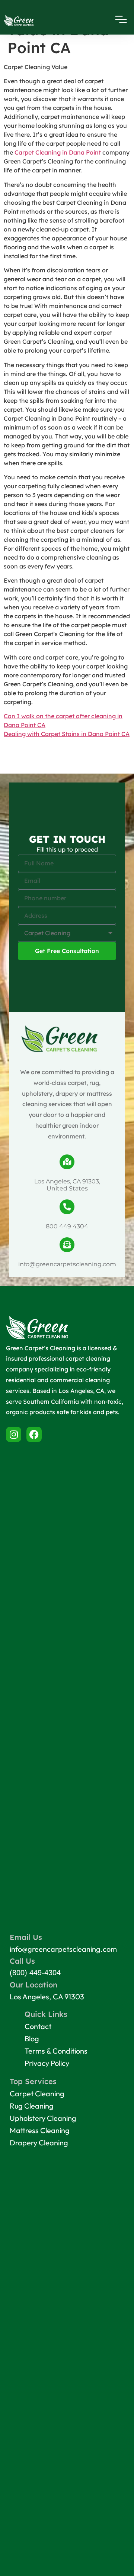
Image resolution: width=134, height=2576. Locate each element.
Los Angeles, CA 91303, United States (67, 1185)
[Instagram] (14, 1434)
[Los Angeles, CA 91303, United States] (67, 1162)
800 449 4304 (67, 1226)
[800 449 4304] (67, 1207)
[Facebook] (34, 1434)
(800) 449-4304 (35, 1973)
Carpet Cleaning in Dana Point (58, 152)
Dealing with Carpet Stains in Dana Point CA (67, 734)
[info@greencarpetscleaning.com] (67, 1245)
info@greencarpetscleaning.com (67, 1264)
